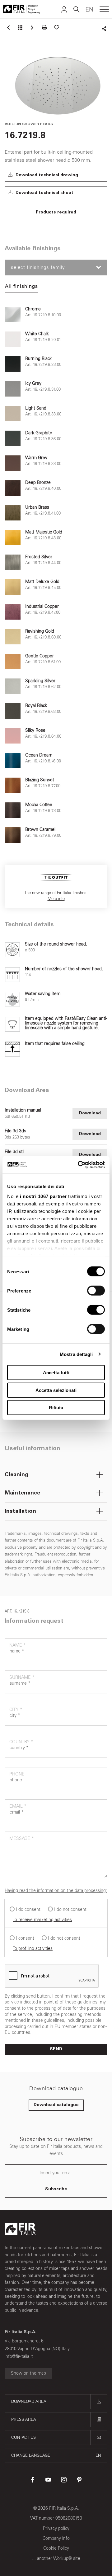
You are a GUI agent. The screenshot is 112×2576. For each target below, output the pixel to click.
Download (90, 1113)
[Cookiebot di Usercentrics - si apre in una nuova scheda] (79, 1165)
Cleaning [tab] (16, 1475)
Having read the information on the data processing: (56, 1891)
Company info (56, 2538)
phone (17, 1774)
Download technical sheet (44, 193)
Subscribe (56, 2189)
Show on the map (28, 2373)
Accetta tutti (56, 1373)
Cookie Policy (56, 2548)
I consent (25, 1938)
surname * (22, 1677)
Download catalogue (56, 2105)
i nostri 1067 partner (43, 1196)
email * (18, 1806)
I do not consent (70, 1909)
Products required (56, 213)
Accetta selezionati (56, 1390)
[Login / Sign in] (64, 9)
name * (18, 1645)
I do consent (28, 1909)
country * (21, 1742)
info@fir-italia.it (19, 2357)
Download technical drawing (46, 175)
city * (16, 1710)
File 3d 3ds (15, 1131)
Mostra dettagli (76, 1354)
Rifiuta (56, 1408)
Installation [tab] (20, 1512)
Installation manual (23, 1110)
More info (56, 899)
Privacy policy (56, 2528)
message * (22, 1839)
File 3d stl (14, 1152)
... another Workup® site (56, 2558)
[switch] (96, 1291)
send (56, 2049)
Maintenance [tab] (22, 1493)
